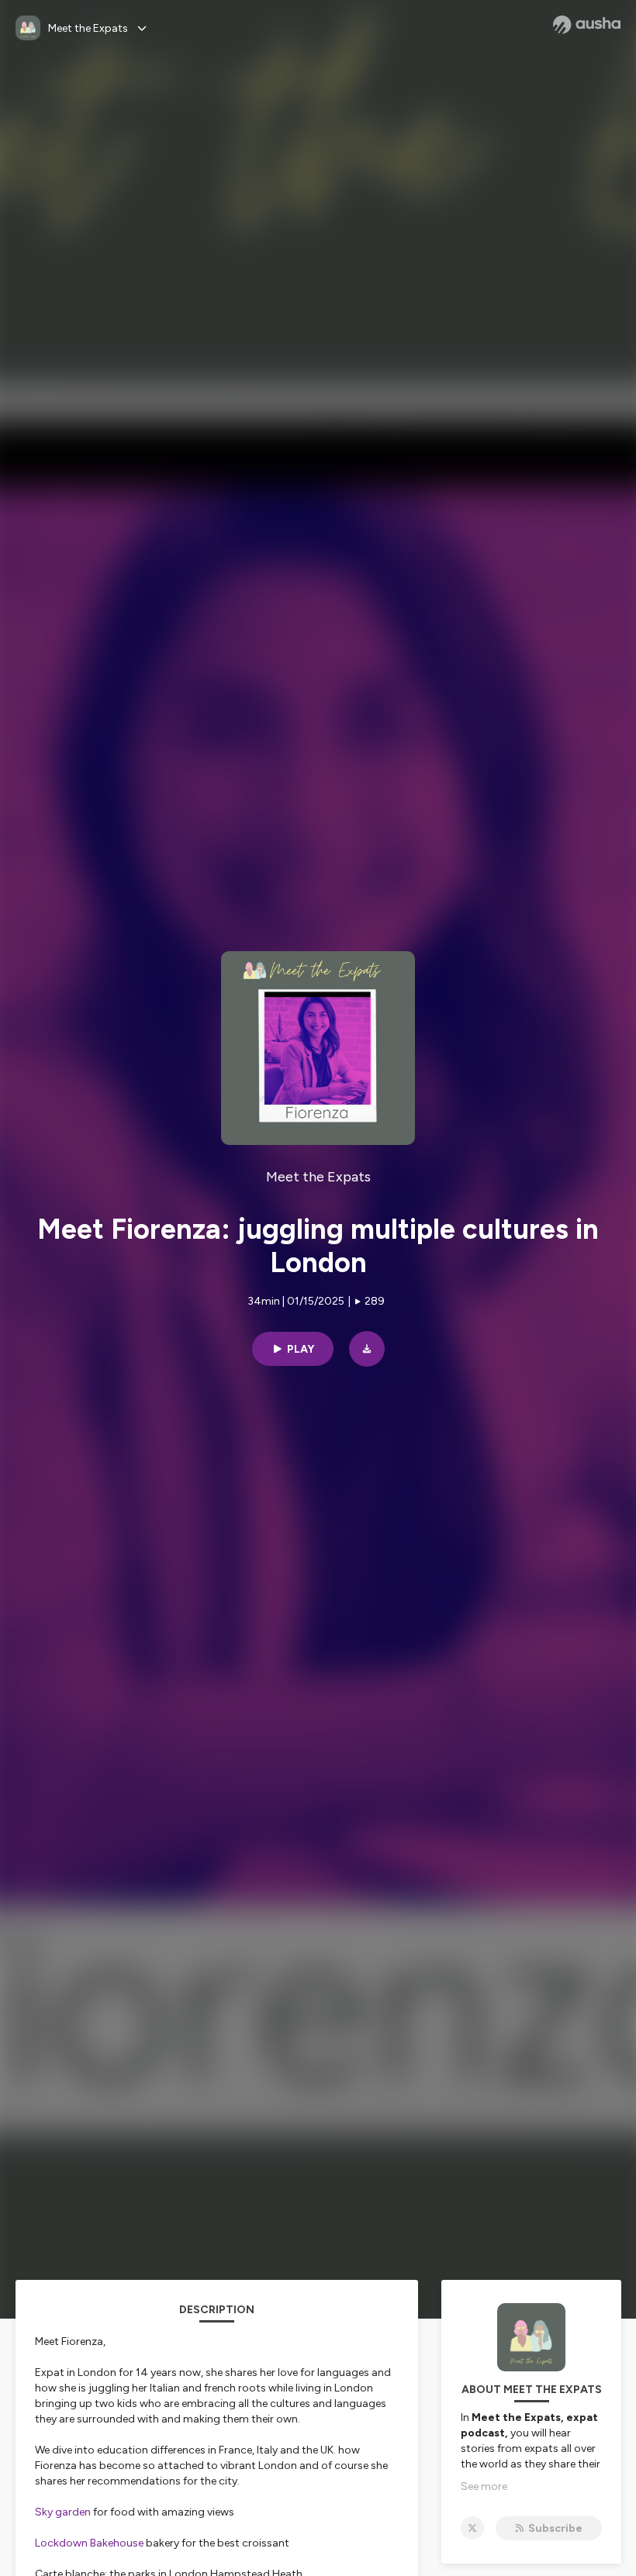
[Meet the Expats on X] (472, 2528)
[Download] (367, 1349)
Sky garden (63, 2512)
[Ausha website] (587, 25)
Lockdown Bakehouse (89, 2543)
